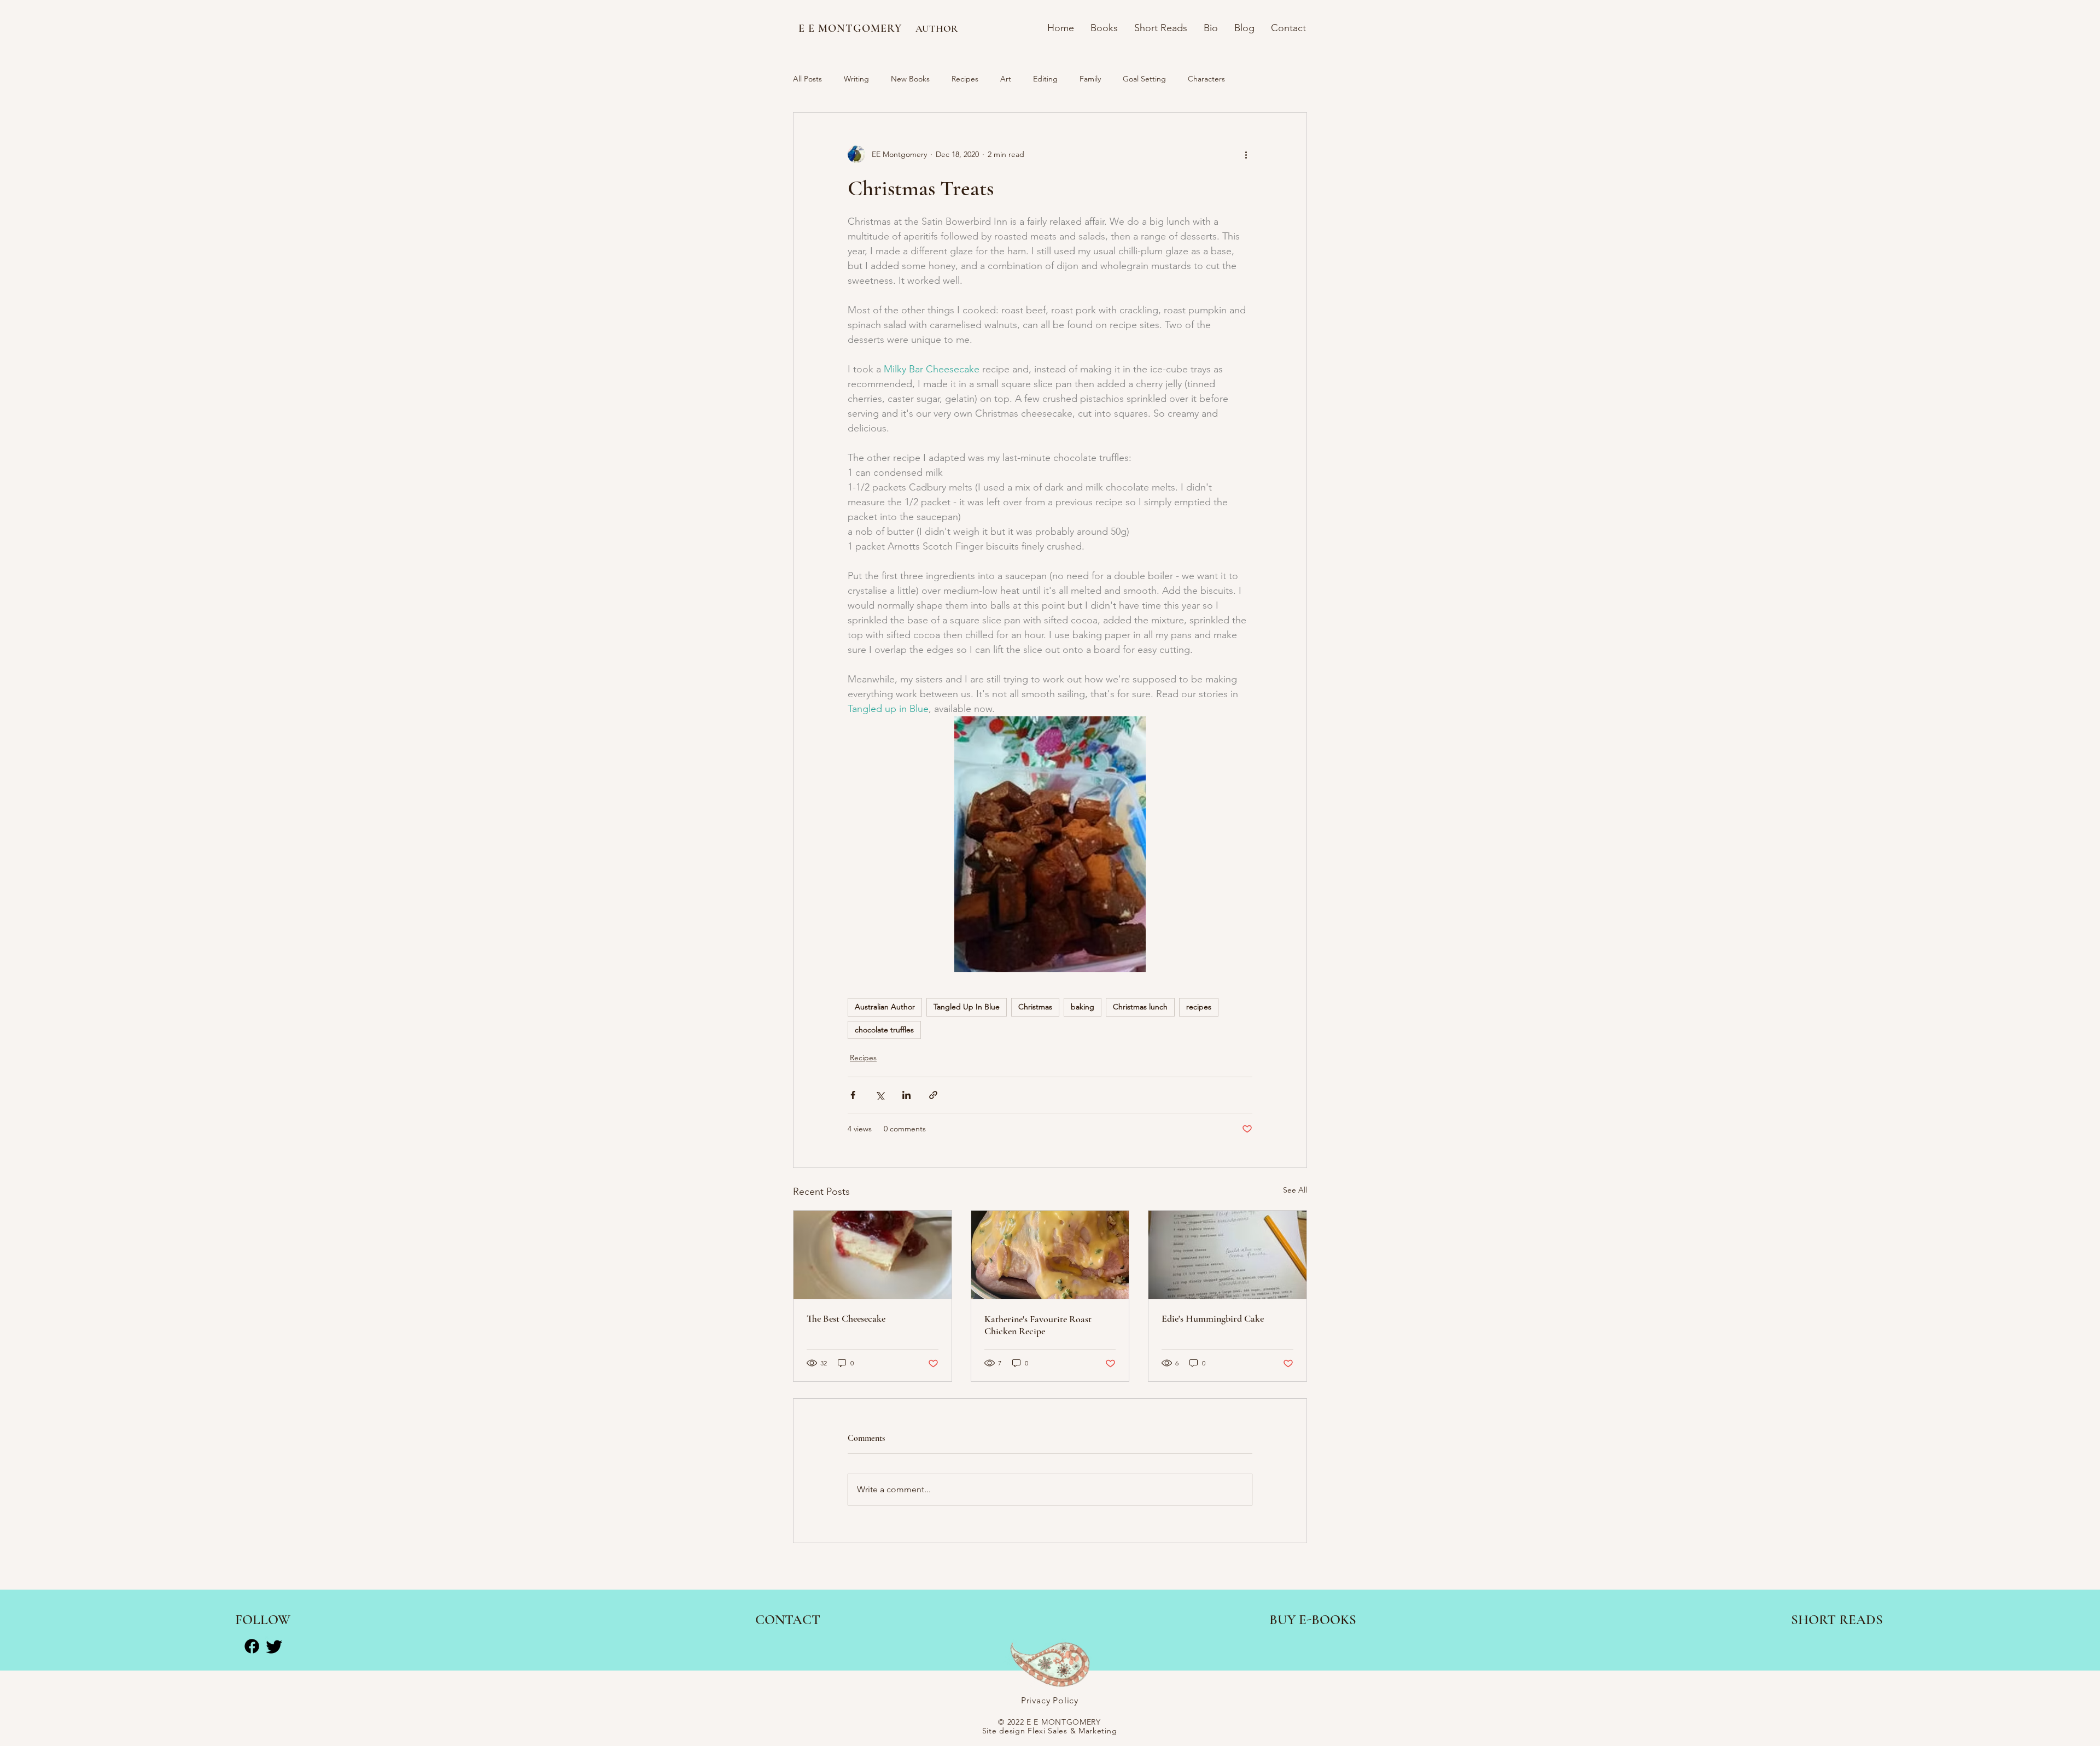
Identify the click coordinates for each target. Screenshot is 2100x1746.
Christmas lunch (1140, 1007)
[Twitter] (274, 1646)
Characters (1206, 79)
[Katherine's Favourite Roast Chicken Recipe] (1050, 1255)
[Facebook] (252, 1646)
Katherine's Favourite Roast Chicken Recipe (1038, 1325)
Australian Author (885, 1007)
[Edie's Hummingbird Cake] (1227, 1255)
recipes (1199, 1007)
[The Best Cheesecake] (873, 1255)
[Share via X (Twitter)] (880, 1095)
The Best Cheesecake (846, 1318)
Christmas (1035, 1007)
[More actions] (1246, 154)
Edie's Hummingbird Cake (1213, 1318)
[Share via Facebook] (853, 1095)
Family (1090, 79)
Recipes (965, 79)
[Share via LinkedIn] (906, 1095)
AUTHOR (937, 28)
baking (1083, 1007)
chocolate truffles (884, 1030)
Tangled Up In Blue (967, 1007)
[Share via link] (933, 1095)
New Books (910, 79)
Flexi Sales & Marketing (1072, 1731)
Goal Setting (1144, 79)
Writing (856, 79)
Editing (1045, 79)
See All (1295, 1190)
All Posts (807, 79)
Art (1006, 79)
